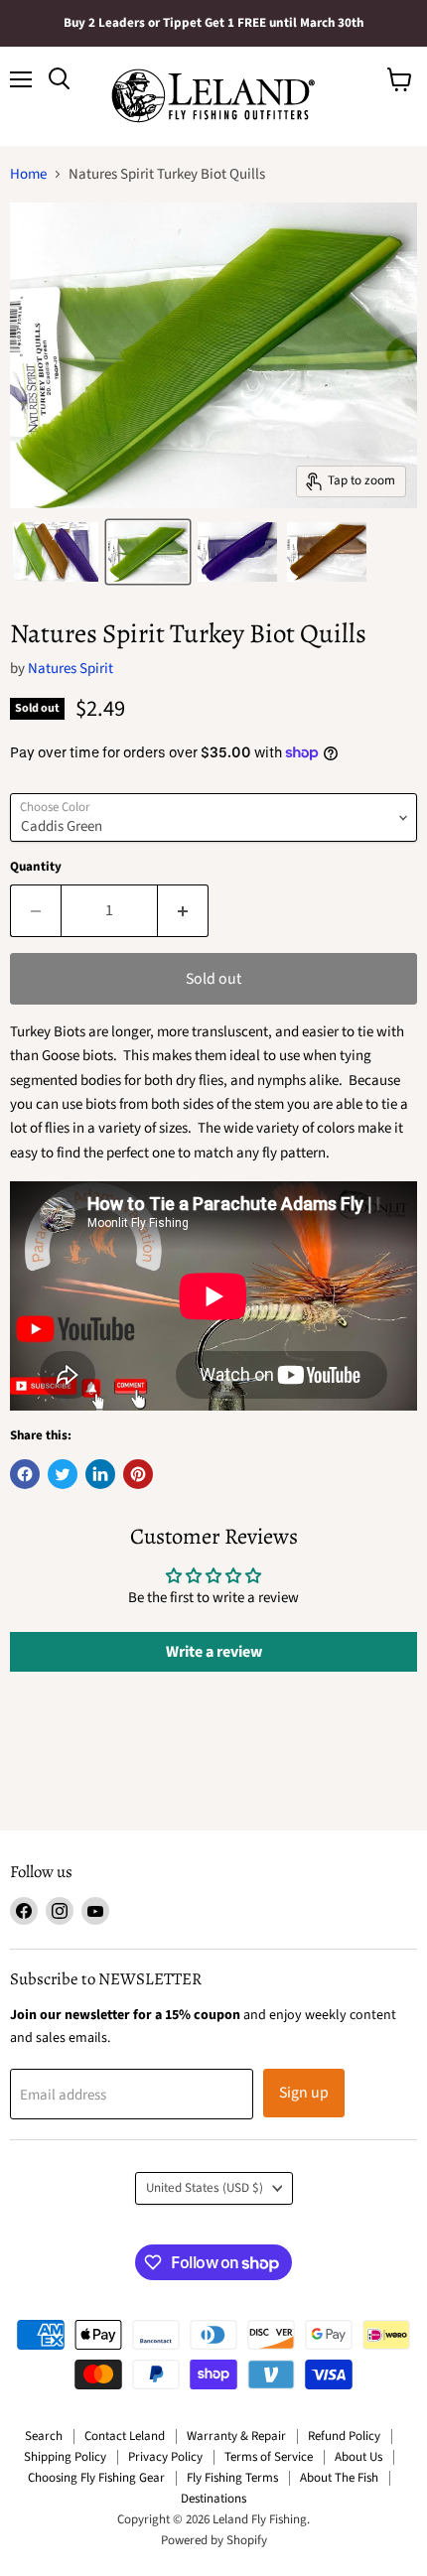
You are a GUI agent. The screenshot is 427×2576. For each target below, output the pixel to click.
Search (44, 2436)
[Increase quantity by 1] (183, 910)
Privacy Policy (165, 2457)
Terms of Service (269, 2457)
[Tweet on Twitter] (63, 1474)
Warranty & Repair (236, 2436)
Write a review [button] (214, 1652)
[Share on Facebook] (25, 1474)
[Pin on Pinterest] (138, 1474)
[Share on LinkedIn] (100, 1474)
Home (28, 174)
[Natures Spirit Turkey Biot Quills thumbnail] (56, 552)
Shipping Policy (65, 2457)
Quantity (36, 867)
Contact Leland (125, 2436)
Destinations (213, 2499)
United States (205, 2188)
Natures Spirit (71, 669)
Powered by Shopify (214, 2540)
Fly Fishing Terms (232, 2478)
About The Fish (339, 2478)
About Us (358, 2457)
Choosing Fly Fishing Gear (96, 2478)
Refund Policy (344, 2436)
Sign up (304, 2093)
